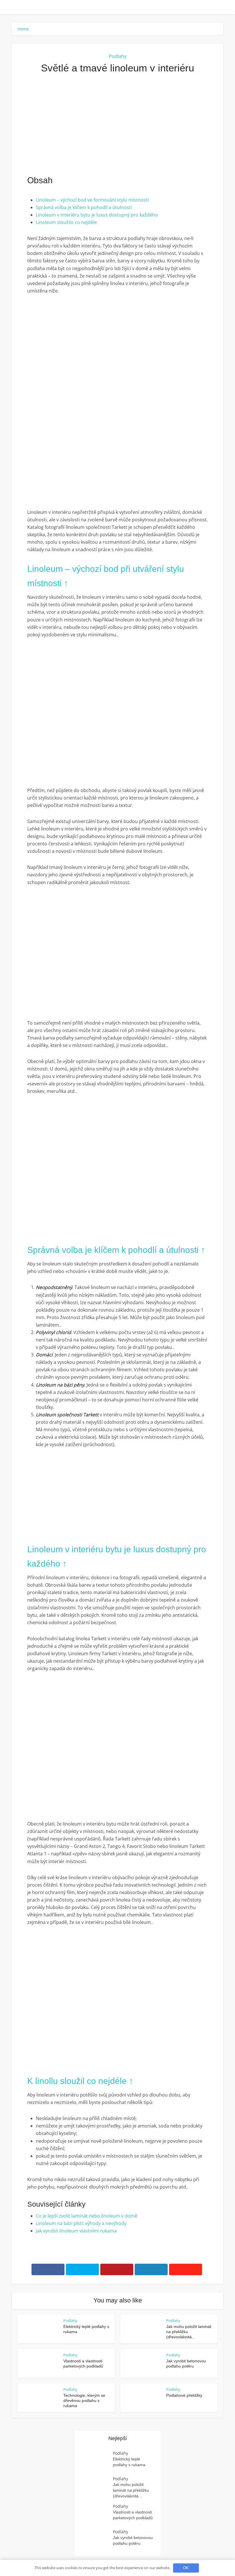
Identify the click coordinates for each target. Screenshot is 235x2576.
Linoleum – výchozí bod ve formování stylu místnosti (92, 200)
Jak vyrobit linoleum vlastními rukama (76, 2231)
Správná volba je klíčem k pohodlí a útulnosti (84, 207)
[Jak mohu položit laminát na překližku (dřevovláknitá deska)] (97, 2487)
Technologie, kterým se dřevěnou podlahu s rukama (84, 2401)
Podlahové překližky (184, 2395)
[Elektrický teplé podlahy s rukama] (97, 2461)
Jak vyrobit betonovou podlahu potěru (133, 2540)
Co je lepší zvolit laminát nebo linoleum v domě (87, 2216)
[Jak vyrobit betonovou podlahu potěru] (97, 2540)
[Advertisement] (117, 124)
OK (186, 2568)
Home (23, 29)
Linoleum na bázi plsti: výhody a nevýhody (81, 2223)
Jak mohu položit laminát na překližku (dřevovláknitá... (131, 2490)
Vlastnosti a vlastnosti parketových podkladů (133, 2515)
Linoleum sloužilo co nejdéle (66, 222)
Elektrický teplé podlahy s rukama (129, 2462)
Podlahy (118, 56)
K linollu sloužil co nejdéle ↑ (80, 2081)
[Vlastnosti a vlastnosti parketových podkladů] (97, 2514)
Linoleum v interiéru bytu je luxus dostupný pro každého (97, 215)
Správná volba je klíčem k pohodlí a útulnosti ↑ (116, 1250)
